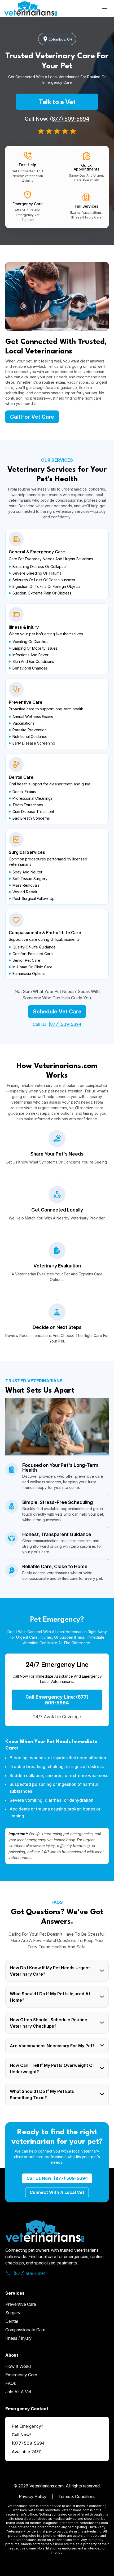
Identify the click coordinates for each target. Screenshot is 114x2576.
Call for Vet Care (32, 417)
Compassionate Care (25, 2330)
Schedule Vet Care (57, 1012)
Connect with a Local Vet (57, 2192)
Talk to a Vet (57, 102)
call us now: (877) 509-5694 (57, 2178)
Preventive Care (21, 2304)
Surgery (13, 2313)
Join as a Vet (18, 2392)
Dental (12, 2321)
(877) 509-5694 (70, 119)
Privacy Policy (33, 2496)
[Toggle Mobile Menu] (104, 8)
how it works (18, 2366)
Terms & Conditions (77, 2496)
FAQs (11, 2383)
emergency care (21, 2375)
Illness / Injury (18, 2338)
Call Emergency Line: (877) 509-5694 (57, 1700)
